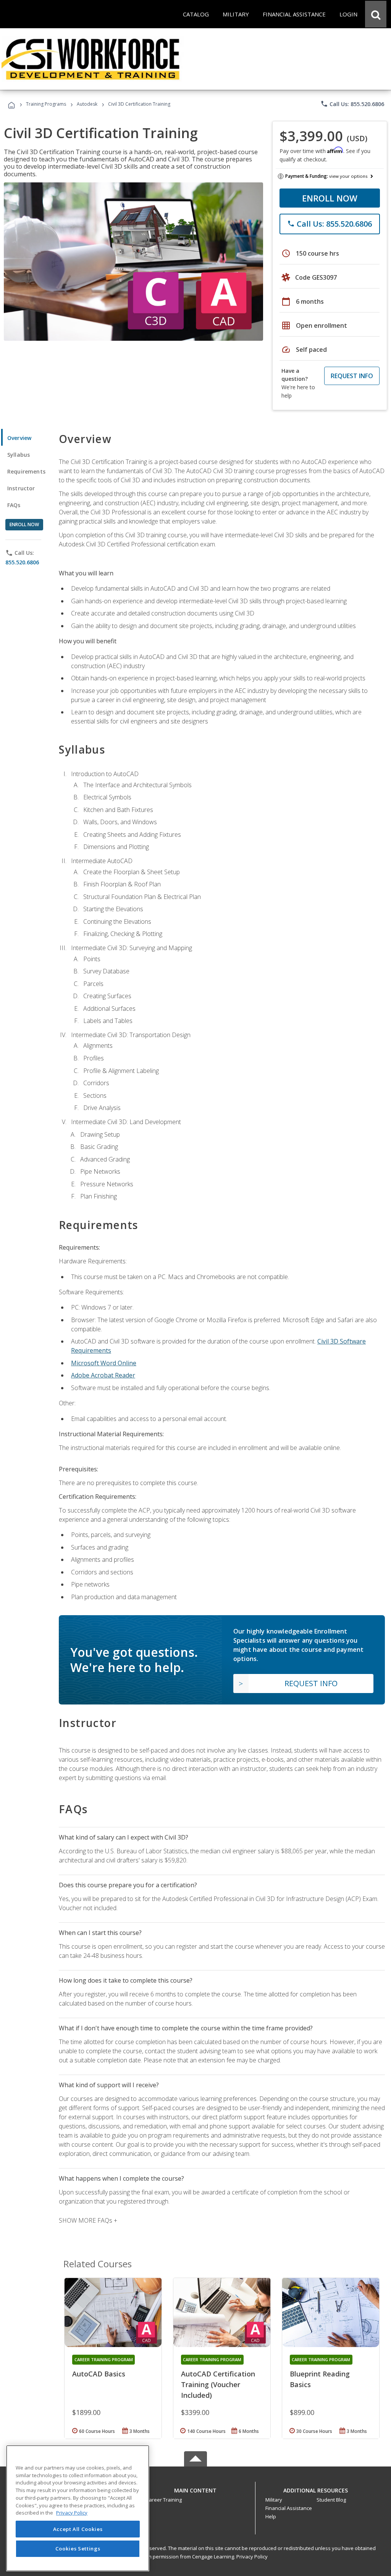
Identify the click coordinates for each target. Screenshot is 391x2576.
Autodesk (87, 104)
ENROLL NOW (330, 198)
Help (271, 2516)
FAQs (14, 505)
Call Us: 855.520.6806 (352, 104)
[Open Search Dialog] (376, 14)
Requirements (26, 471)
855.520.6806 (22, 562)
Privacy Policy (252, 2557)
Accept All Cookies (78, 2529)
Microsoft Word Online (104, 1363)
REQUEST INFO (352, 376)
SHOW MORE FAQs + (88, 2220)
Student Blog (331, 2500)
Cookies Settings (78, 2549)
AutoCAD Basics (99, 2374)
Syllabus (19, 455)
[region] (78, 2508)
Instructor (21, 488)
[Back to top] (195, 2488)
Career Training (164, 2500)
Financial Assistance (289, 2508)
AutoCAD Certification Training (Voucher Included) (218, 2384)
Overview (19, 438)
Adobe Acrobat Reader (103, 1375)
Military (274, 2500)
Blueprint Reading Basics (320, 2379)
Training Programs (46, 104)
